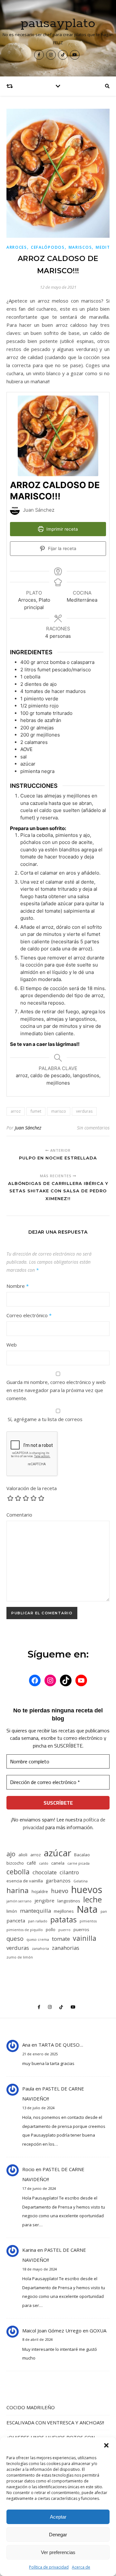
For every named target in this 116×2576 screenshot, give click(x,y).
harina (18, 1890)
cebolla (18, 1872)
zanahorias (66, 1948)
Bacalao (82, 1855)
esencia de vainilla (25, 1881)
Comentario (19, 1515)
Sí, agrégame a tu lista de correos (44, 1419)
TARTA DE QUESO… (61, 2045)
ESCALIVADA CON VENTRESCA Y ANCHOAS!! (55, 2422)
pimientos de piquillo (25, 1930)
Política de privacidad (49, 2567)
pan (104, 1911)
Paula (28, 2089)
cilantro (69, 1872)
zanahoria (40, 1949)
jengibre (44, 1900)
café (31, 1863)
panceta (16, 1920)
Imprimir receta (62, 529)
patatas (63, 1920)
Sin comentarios (93, 1128)
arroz (16, 1111)
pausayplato (58, 23)
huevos (87, 1889)
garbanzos (58, 1880)
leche (92, 1900)
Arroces (17, 247)
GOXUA (98, 2330)
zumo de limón (20, 1957)
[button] (106, 2445)
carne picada (78, 1863)
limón (12, 1911)
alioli (23, 1855)
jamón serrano (19, 1901)
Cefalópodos (48, 247)
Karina (29, 2250)
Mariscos (80, 247)
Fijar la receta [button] (62, 548)
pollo (51, 1929)
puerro (64, 1930)
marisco (59, 1111)
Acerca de (81, 2567)
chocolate (45, 1872)
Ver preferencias (58, 2552)
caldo (44, 1863)
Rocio (28, 2169)
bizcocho (15, 1863)
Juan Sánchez (28, 1128)
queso (15, 1938)
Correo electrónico (29, 1315)
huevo (60, 1891)
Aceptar (58, 2517)
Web (12, 1345)
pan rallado (38, 1921)
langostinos (69, 1901)
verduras (84, 1111)
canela (58, 1863)
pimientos (88, 1921)
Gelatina (81, 1881)
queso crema (38, 1940)
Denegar (58, 2535)
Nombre (18, 1286)
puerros (81, 1929)
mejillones (64, 1911)
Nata (87, 1909)
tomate (61, 1939)
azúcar (58, 1853)
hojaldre (40, 1891)
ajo (11, 1854)
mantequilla (35, 1911)
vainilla (85, 1938)
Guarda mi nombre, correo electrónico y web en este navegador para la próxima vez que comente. (56, 1390)
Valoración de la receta (32, 1488)
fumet (36, 1111)
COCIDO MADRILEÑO (31, 2407)
